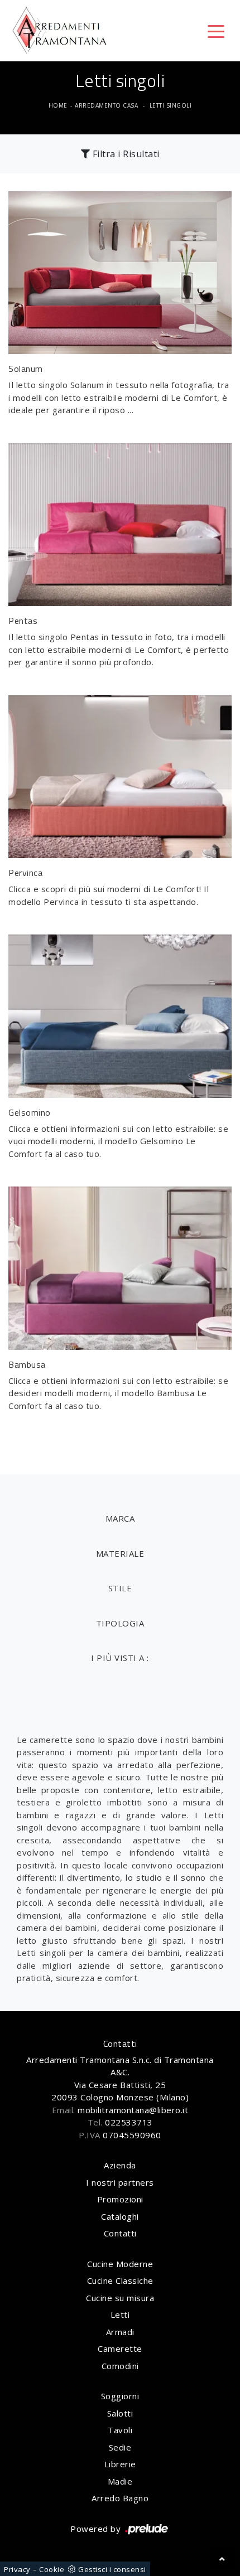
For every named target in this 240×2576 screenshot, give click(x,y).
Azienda (120, 2165)
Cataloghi (120, 2216)
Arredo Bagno (120, 2498)
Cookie (52, 2569)
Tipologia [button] (120, 1623)
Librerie (120, 2464)
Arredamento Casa (106, 105)
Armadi (120, 2332)
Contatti (120, 2233)
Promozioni (120, 2199)
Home (58, 105)
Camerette (120, 2349)
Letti (120, 2314)
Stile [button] (120, 1588)
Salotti (120, 2413)
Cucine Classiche (120, 2280)
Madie (120, 2481)
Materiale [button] (120, 1553)
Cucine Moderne (120, 2264)
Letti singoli (171, 105)
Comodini (120, 2366)
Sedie (120, 2447)
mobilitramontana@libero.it (133, 2110)
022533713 (129, 2122)
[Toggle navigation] (216, 31)
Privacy (17, 2569)
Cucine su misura (120, 2298)
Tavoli (120, 2430)
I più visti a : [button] (120, 1658)
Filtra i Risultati (125, 154)
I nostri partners (120, 2182)
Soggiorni (120, 2396)
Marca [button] (120, 1518)
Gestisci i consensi (112, 2569)
